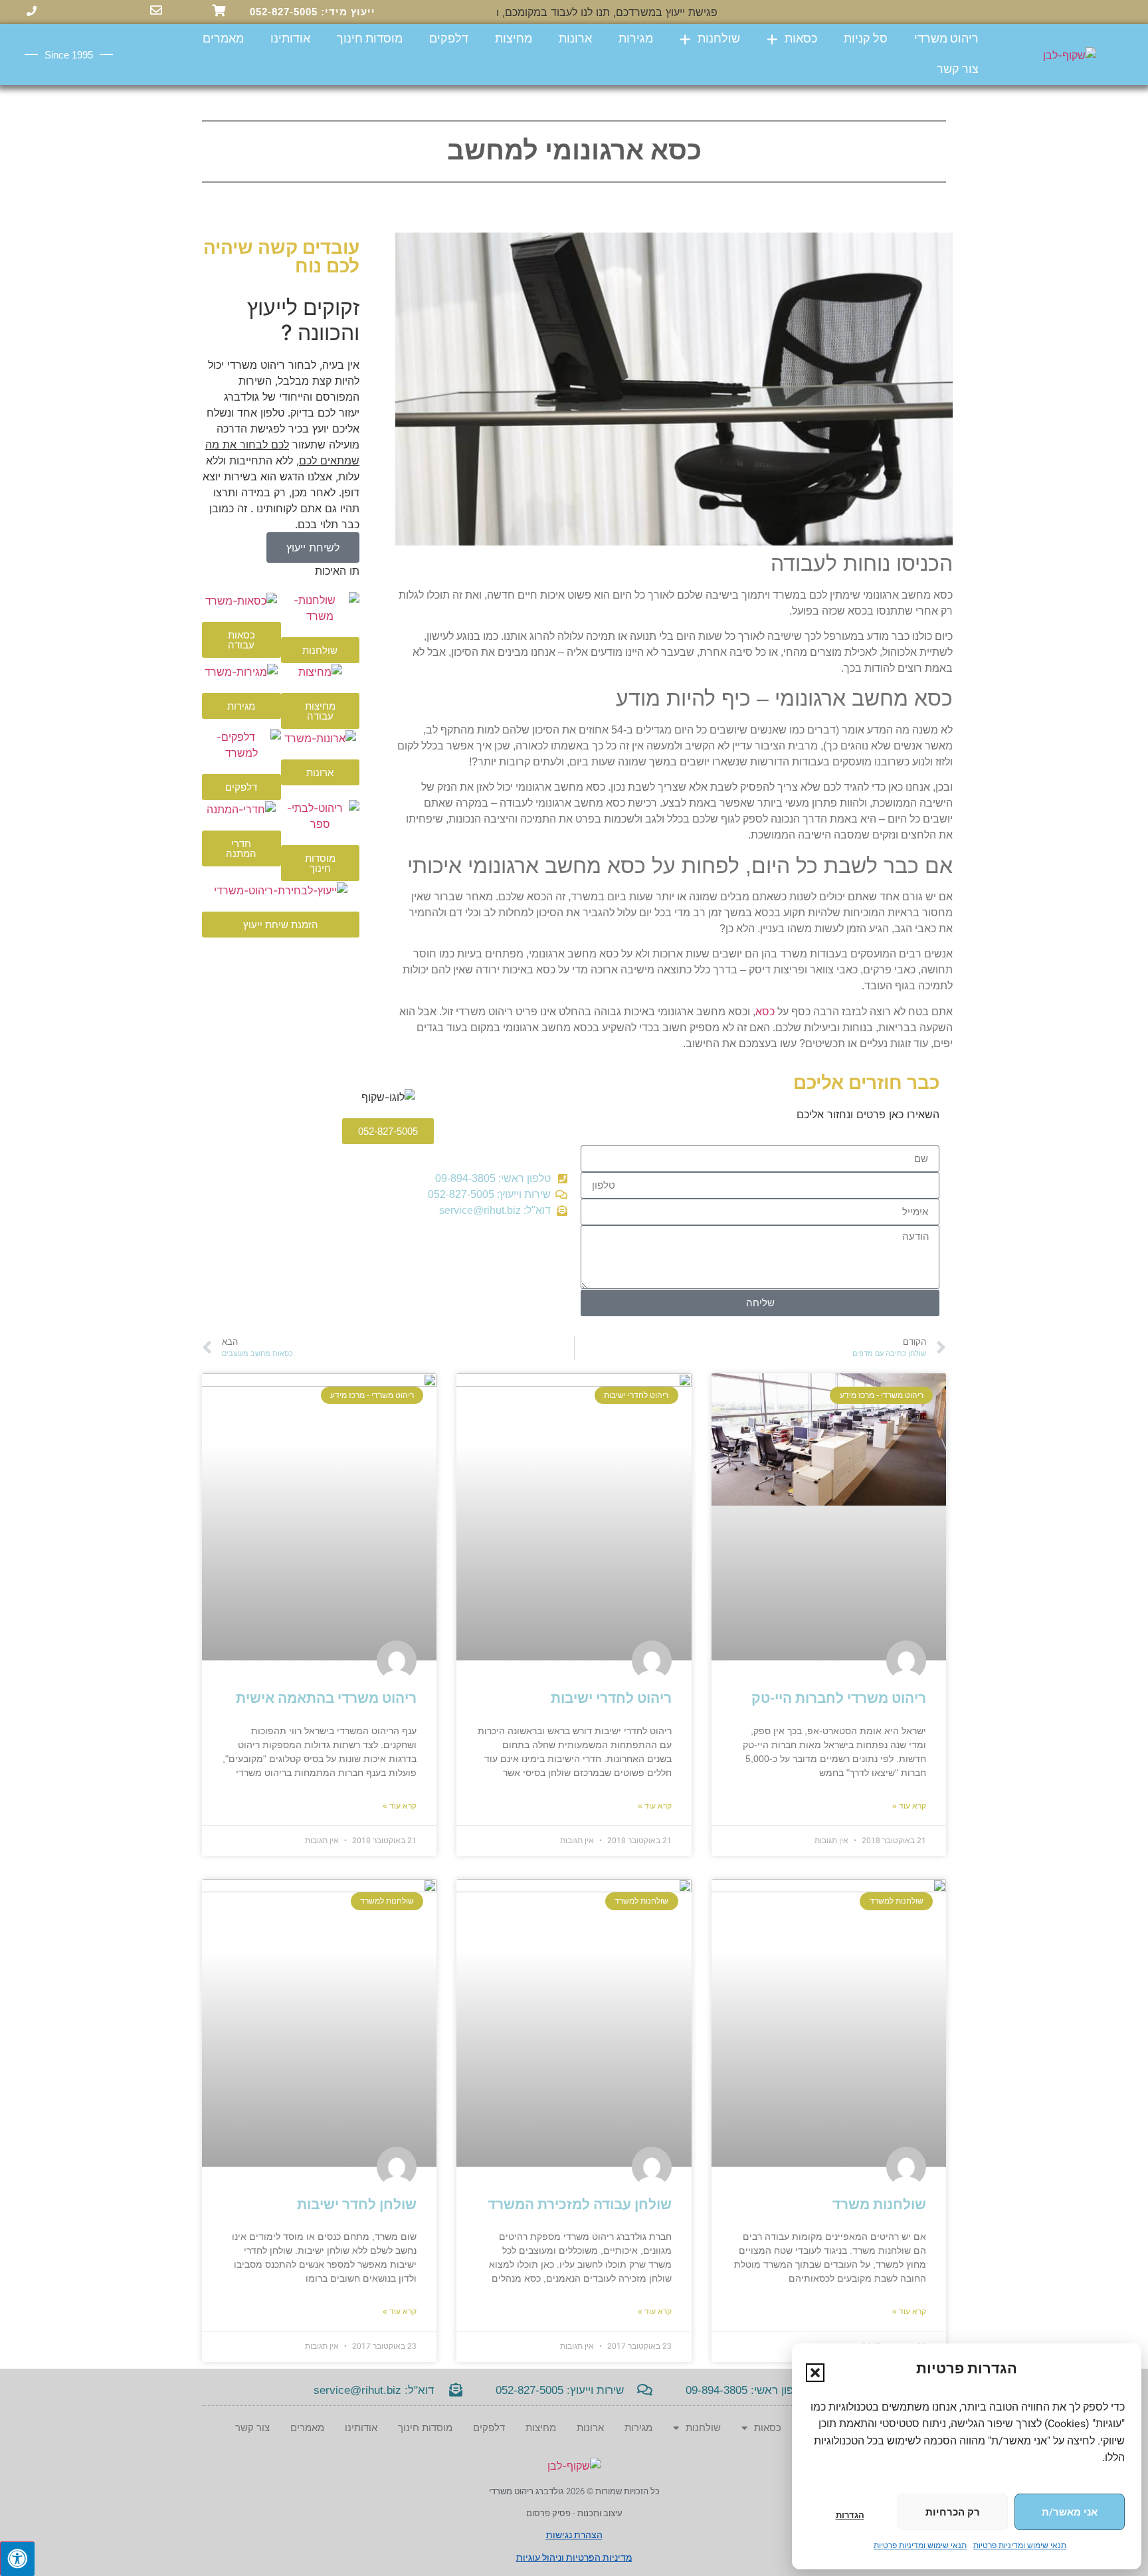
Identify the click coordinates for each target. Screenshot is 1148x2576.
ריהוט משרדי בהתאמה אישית (326, 1699)
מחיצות (514, 39)
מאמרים (223, 39)
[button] (815, 2373)
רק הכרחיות (953, 2512)
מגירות (636, 39)
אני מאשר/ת (1070, 2512)
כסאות (801, 39)
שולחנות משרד (879, 2205)
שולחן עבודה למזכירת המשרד (580, 2205)
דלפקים (449, 39)
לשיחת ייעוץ (313, 547)
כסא (765, 1012)
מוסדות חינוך (370, 39)
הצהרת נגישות (574, 2535)
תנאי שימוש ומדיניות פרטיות (1020, 2545)
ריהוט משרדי (946, 39)
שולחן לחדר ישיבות (357, 2205)
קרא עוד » (909, 1806)
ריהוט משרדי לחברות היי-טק (839, 1699)
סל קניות (866, 39)
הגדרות (850, 2515)
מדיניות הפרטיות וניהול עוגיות (574, 2558)
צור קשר (958, 69)
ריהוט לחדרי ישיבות (611, 1699)
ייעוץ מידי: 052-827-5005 (313, 12)
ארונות (575, 39)
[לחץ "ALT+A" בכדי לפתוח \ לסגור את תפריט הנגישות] (17, 2559)
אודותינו (290, 39)
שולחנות (719, 39)
